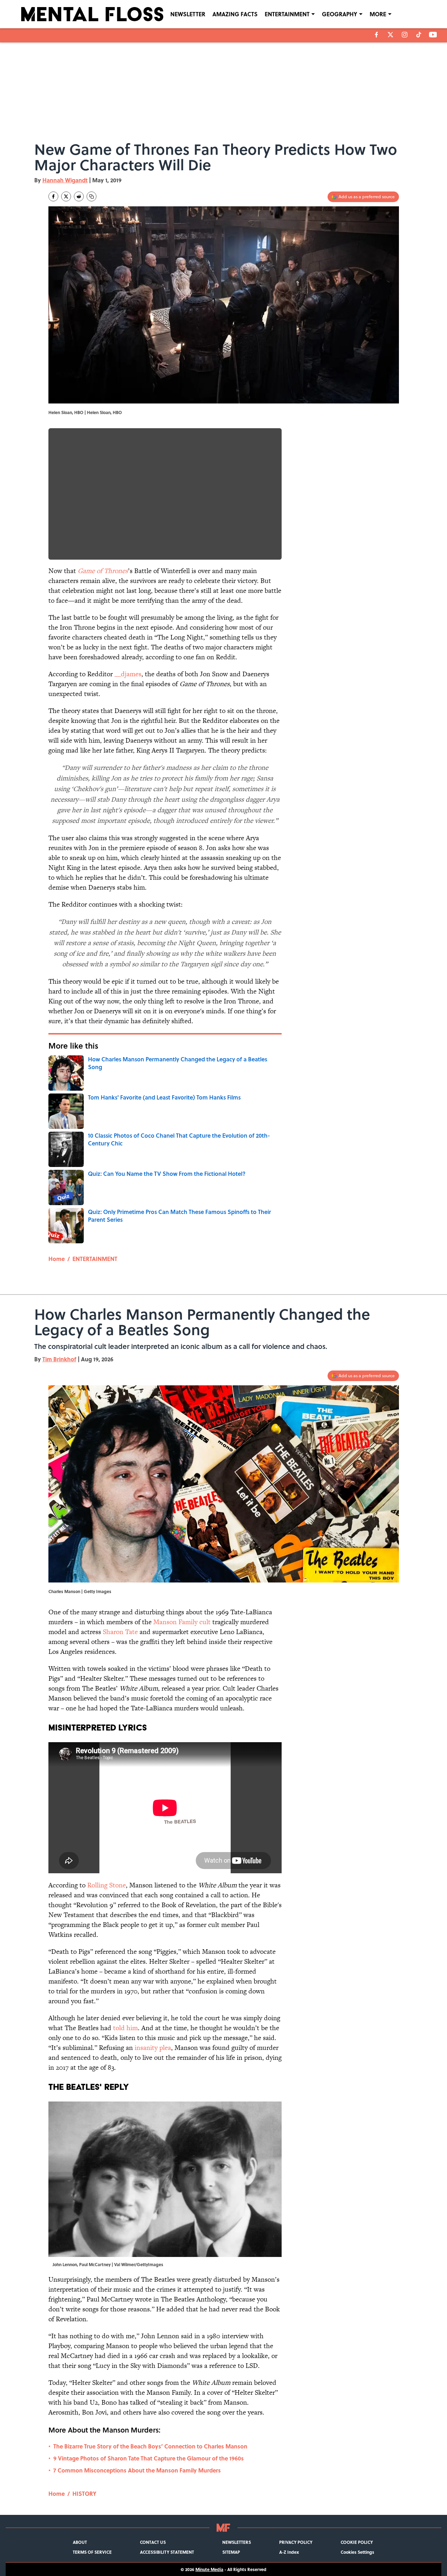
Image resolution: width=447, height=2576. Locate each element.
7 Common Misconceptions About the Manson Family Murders (137, 2470)
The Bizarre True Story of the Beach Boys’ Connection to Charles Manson (150, 2446)
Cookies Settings (357, 2552)
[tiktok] (419, 35)
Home (57, 1259)
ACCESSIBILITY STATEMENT (167, 2552)
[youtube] (433, 35)
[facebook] (377, 35)
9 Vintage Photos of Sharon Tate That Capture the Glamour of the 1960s (149, 2458)
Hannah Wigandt (65, 180)
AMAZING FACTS (235, 14)
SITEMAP (231, 2552)
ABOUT (80, 2542)
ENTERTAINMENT (287, 14)
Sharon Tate (120, 1632)
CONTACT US (153, 2542)
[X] (390, 35)
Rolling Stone (107, 1885)
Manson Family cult (182, 1622)
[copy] (92, 196)
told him (125, 2028)
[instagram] (405, 35)
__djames (128, 674)
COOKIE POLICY (357, 2542)
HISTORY (84, 2494)
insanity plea (153, 2048)
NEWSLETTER (188, 14)
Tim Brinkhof (59, 1359)
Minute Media (209, 2569)
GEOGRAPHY (340, 14)
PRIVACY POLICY (296, 2542)
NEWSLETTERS (237, 2542)
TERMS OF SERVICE (92, 2552)
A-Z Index (289, 2552)
